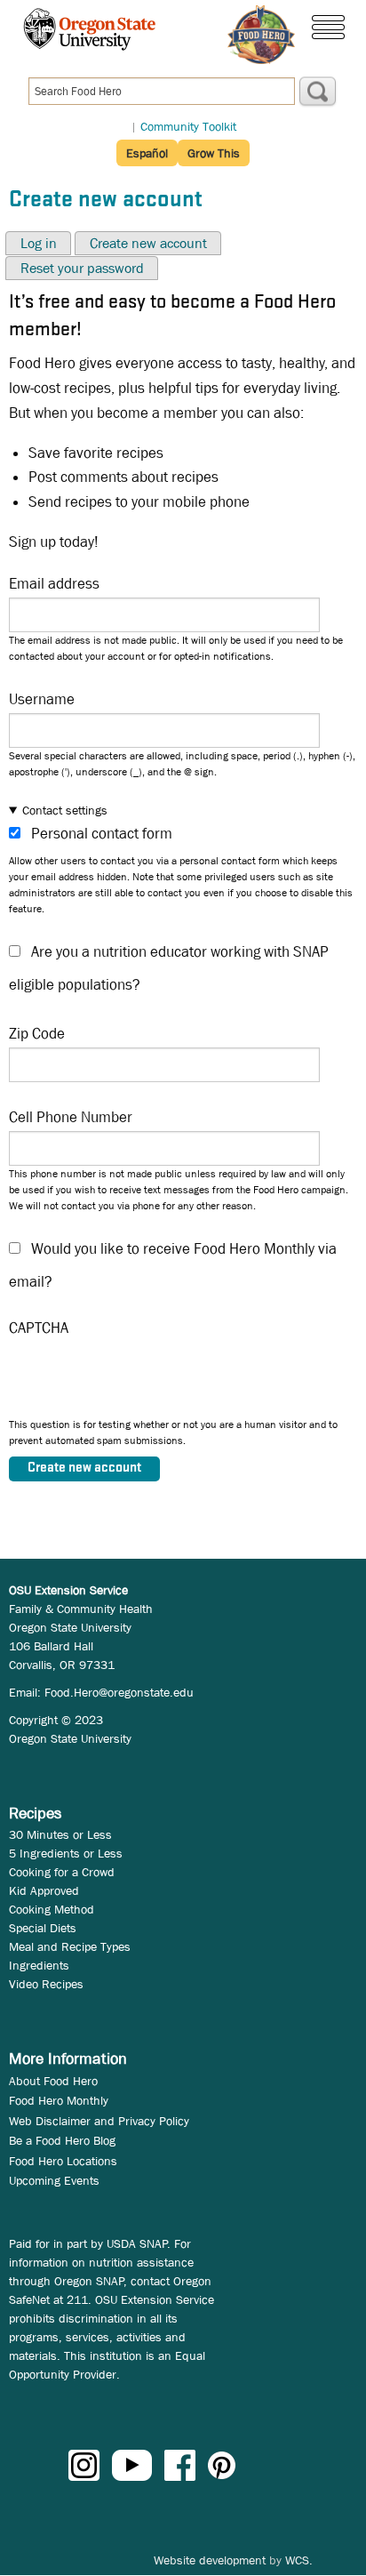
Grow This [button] (214, 153)
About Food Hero (53, 2081)
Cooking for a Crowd (62, 1872)
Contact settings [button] (65, 810)
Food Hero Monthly (59, 2100)
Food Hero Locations (63, 2161)
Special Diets (43, 1928)
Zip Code (37, 1034)
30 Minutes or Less (60, 1834)
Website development (210, 2560)
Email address (54, 584)
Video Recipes (46, 1984)
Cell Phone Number (71, 1117)
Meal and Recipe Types (70, 1946)
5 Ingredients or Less (66, 1853)
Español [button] (147, 153)
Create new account (148, 243)
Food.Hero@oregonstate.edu (119, 1692)
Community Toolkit (188, 126)
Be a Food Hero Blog (62, 2140)
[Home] (261, 35)
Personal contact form (102, 834)
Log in (39, 243)
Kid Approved (44, 1890)
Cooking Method (52, 1909)
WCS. (299, 2560)
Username (42, 699)
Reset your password (82, 268)
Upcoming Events (54, 2180)
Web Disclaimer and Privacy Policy (99, 2121)
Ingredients (39, 1965)
